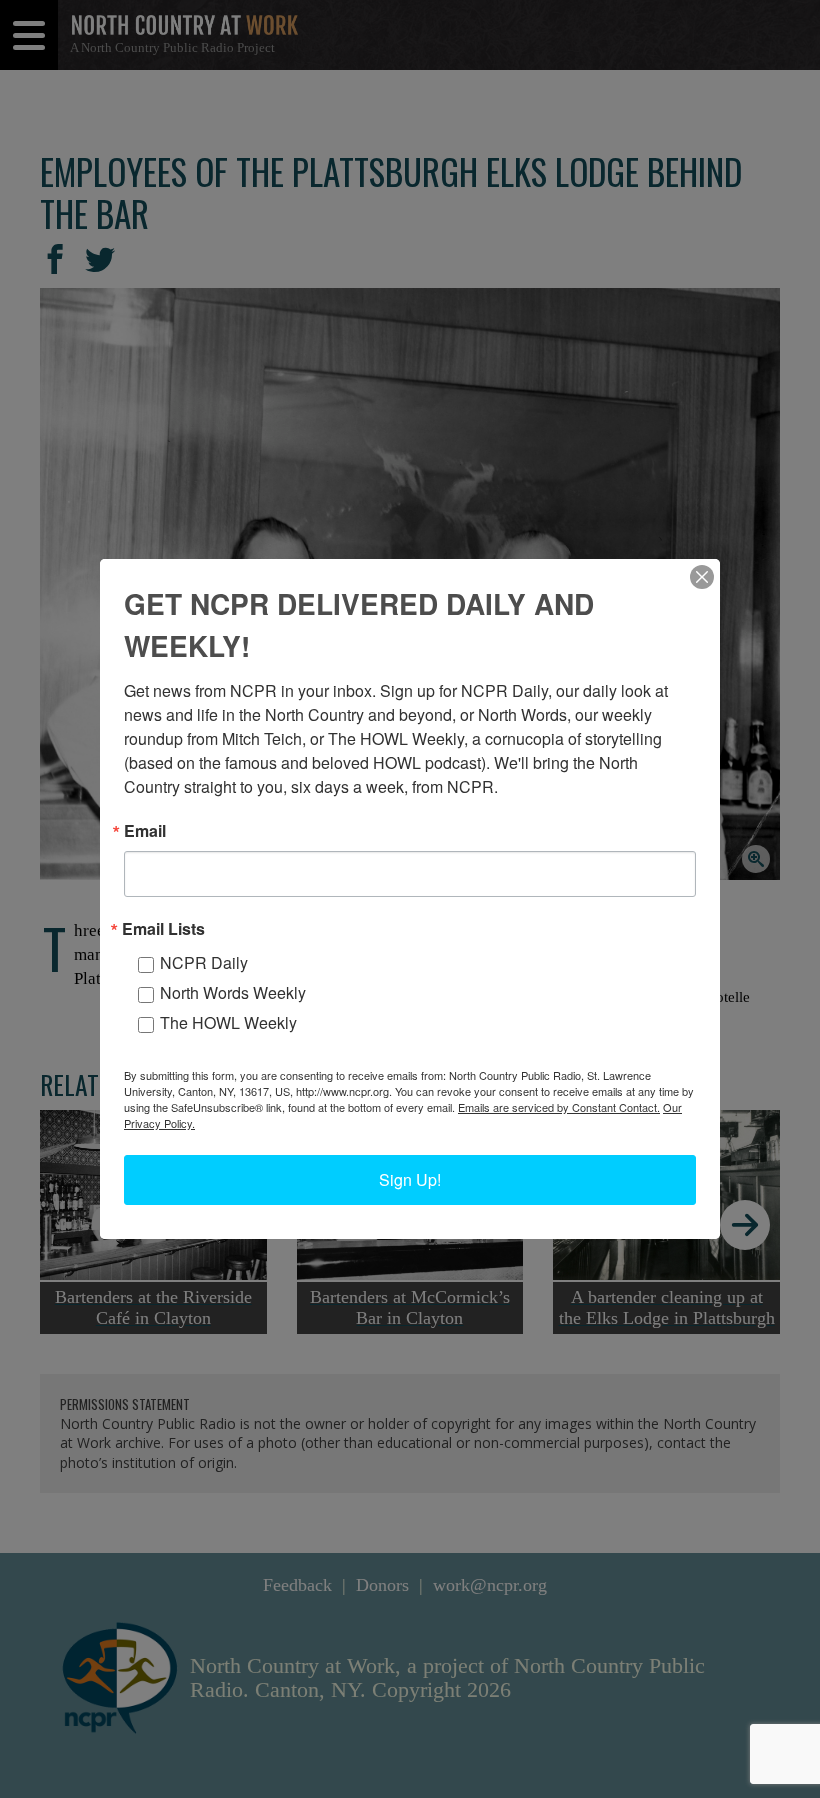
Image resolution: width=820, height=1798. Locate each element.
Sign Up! (410, 1179)
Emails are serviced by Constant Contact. (559, 1107)
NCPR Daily (204, 962)
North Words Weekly (233, 992)
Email (145, 831)
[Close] (702, 577)
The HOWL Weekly (228, 1022)
